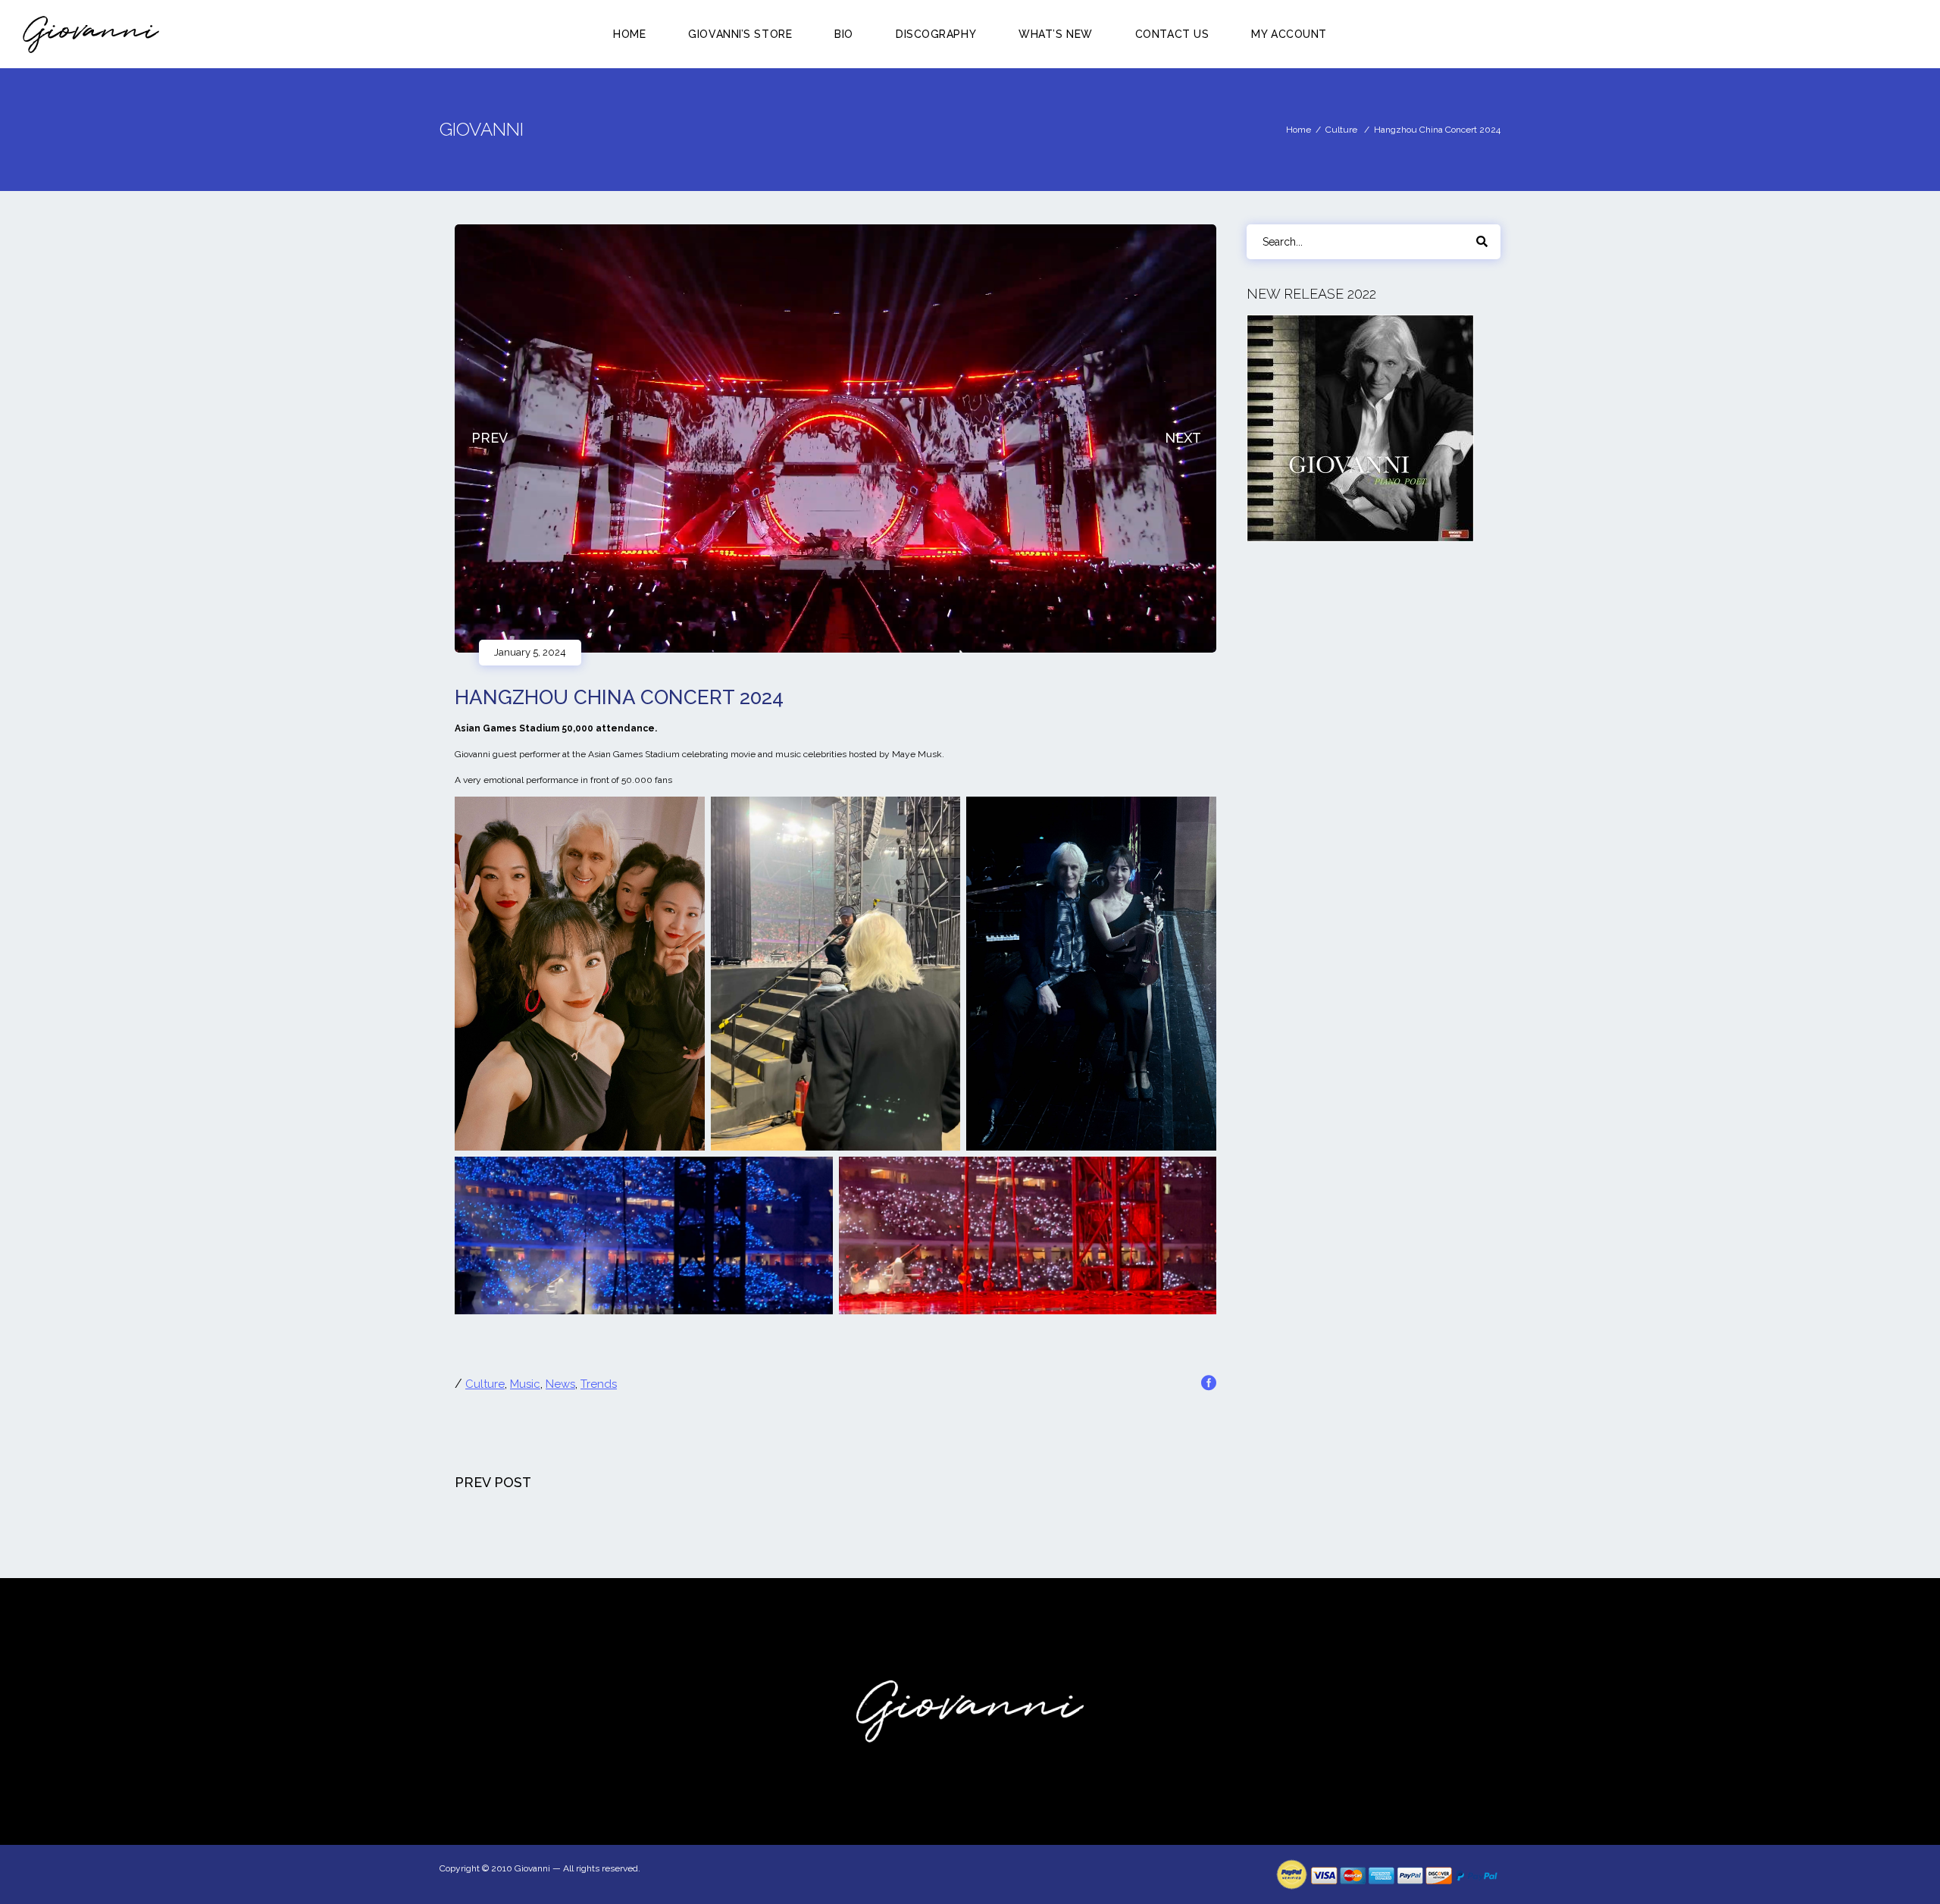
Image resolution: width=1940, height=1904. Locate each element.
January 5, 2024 (530, 652)
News (560, 1384)
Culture (1341, 130)
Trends (599, 1384)
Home (1299, 130)
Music (525, 1384)
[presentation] (489, 439)
